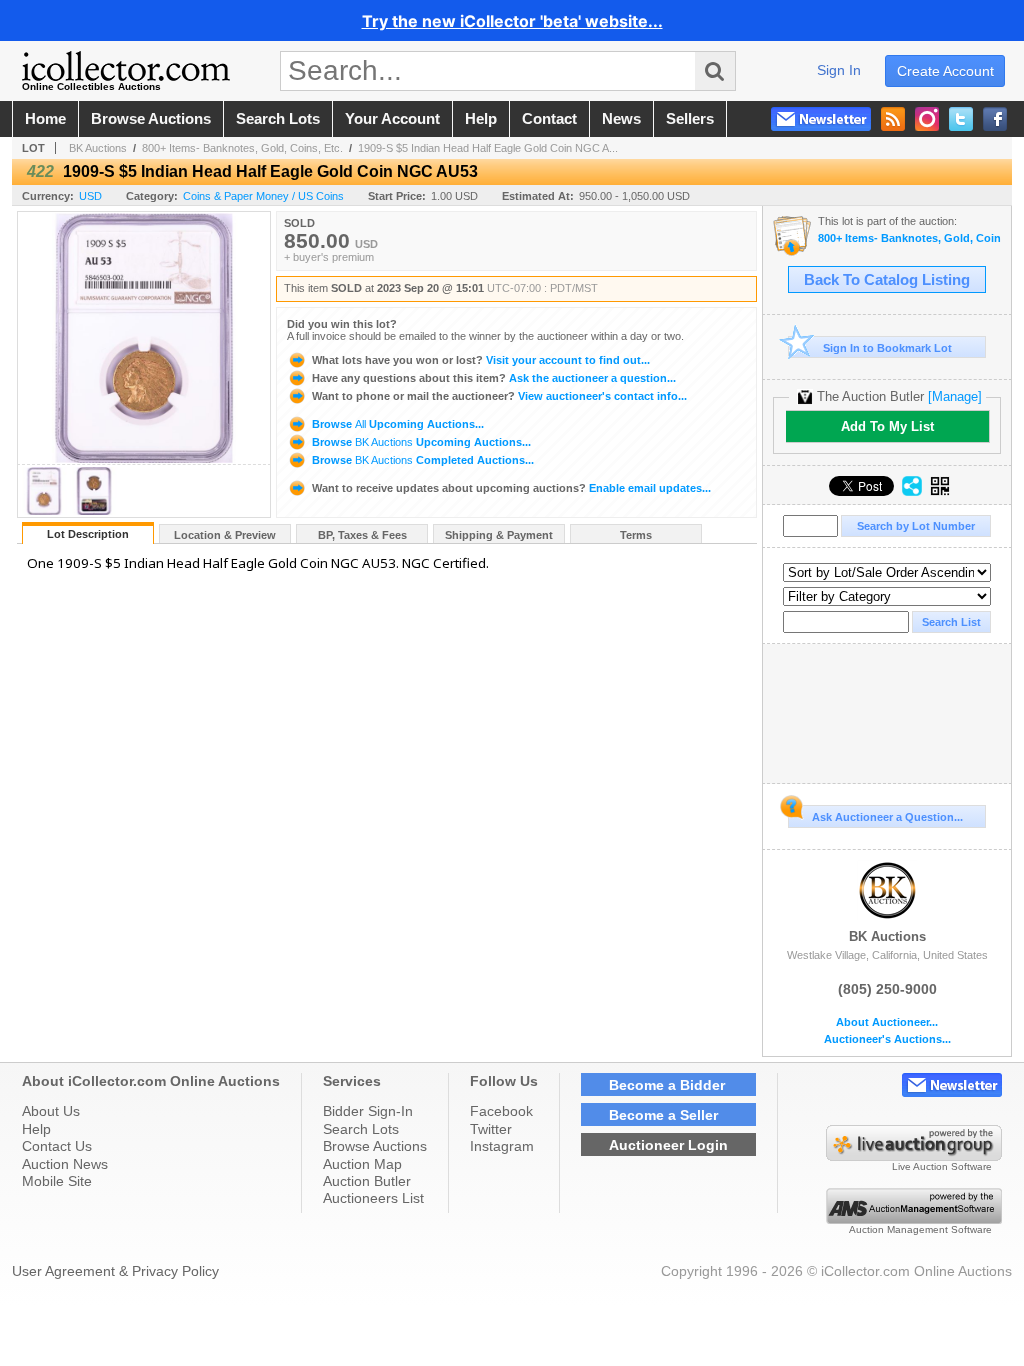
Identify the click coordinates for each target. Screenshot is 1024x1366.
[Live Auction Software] (914, 1156)
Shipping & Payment (499, 535)
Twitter (491, 1129)
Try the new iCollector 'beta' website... (512, 21)
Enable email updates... (511, 488)
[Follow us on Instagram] (927, 119)
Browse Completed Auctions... (421, 460)
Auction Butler (367, 1181)
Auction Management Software (920, 1229)
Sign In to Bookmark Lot (887, 348)
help (481, 119)
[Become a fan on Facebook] (995, 119)
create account (945, 71)
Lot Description (88, 534)
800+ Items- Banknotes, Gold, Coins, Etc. (242, 148)
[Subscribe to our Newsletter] (821, 119)
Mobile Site (57, 1181)
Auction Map (362, 1164)
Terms (636, 535)
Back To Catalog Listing (887, 280)
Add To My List (887, 426)
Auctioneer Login (668, 1145)
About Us (51, 1111)
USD (90, 196)
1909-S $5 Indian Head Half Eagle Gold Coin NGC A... (488, 148)
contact (549, 119)
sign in (839, 70)
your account (392, 119)
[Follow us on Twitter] (961, 119)
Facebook (501, 1111)
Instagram (502, 1146)
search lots (278, 119)
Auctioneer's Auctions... (887, 1039)
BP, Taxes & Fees (362, 535)
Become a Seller (663, 1115)
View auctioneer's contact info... (499, 396)
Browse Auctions (375, 1146)
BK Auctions (98, 148)
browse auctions (151, 119)
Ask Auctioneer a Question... (887, 817)
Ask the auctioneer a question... (494, 378)
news (621, 119)
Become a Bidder (667, 1085)
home (45, 119)
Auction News (65, 1164)
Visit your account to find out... (481, 360)
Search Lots (361, 1129)
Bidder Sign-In (368, 1111)
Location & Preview (225, 535)
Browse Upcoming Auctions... (396, 424)
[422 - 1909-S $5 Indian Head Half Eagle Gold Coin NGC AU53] (44, 511)
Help (36, 1129)
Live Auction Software (942, 1166)
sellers (690, 119)
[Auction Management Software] (914, 1219)
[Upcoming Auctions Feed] (893, 119)
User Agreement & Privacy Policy (115, 1271)
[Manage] (955, 396)
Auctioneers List (373, 1198)
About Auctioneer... (887, 1022)
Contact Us (57, 1146)
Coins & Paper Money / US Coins (263, 196)
